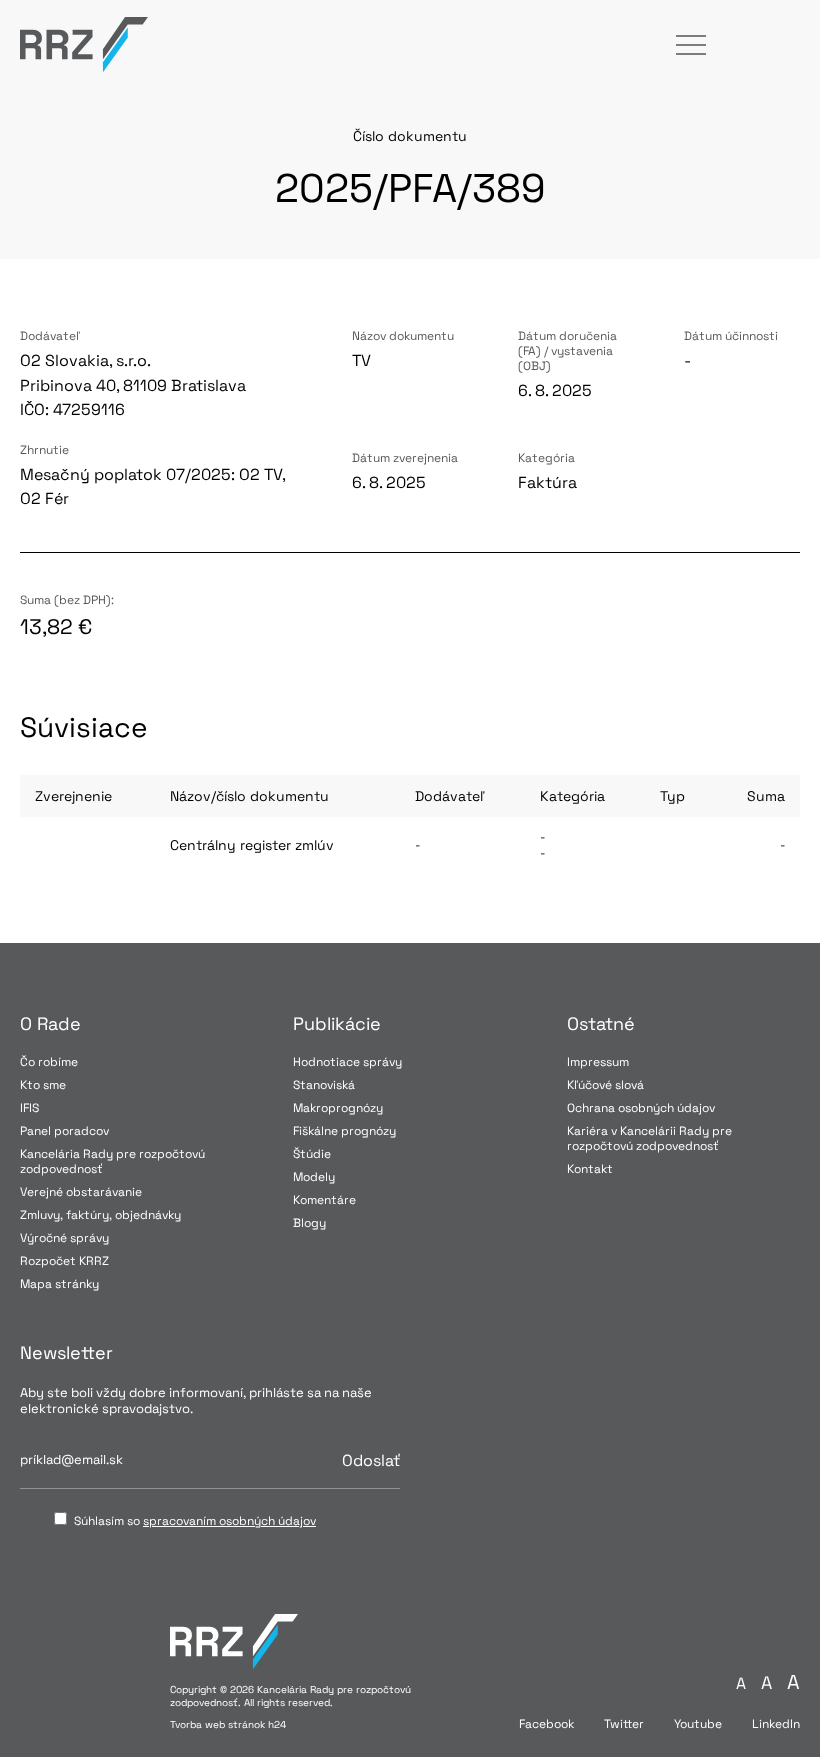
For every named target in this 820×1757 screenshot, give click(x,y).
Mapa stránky (59, 1284)
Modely (314, 1177)
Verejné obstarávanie (81, 1192)
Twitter (624, 1724)
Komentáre (324, 1200)
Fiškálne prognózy (344, 1131)
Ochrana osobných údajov (641, 1108)
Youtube (698, 1724)
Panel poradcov (64, 1131)
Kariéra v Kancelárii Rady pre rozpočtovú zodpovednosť (649, 1138)
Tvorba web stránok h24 (228, 1724)
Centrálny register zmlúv (252, 845)
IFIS (29, 1108)
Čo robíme (49, 1062)
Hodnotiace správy (347, 1062)
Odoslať (371, 1461)
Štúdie (312, 1154)
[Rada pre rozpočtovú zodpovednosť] (84, 44)
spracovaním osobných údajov (229, 1521)
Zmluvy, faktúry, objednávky (100, 1215)
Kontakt (590, 1169)
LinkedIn (776, 1724)
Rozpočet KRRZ (64, 1261)
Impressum (598, 1062)
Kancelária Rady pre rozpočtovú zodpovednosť (112, 1161)
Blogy (309, 1223)
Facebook (546, 1724)
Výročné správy (64, 1238)
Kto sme (43, 1085)
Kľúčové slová (605, 1085)
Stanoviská (324, 1085)
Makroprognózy (338, 1108)
